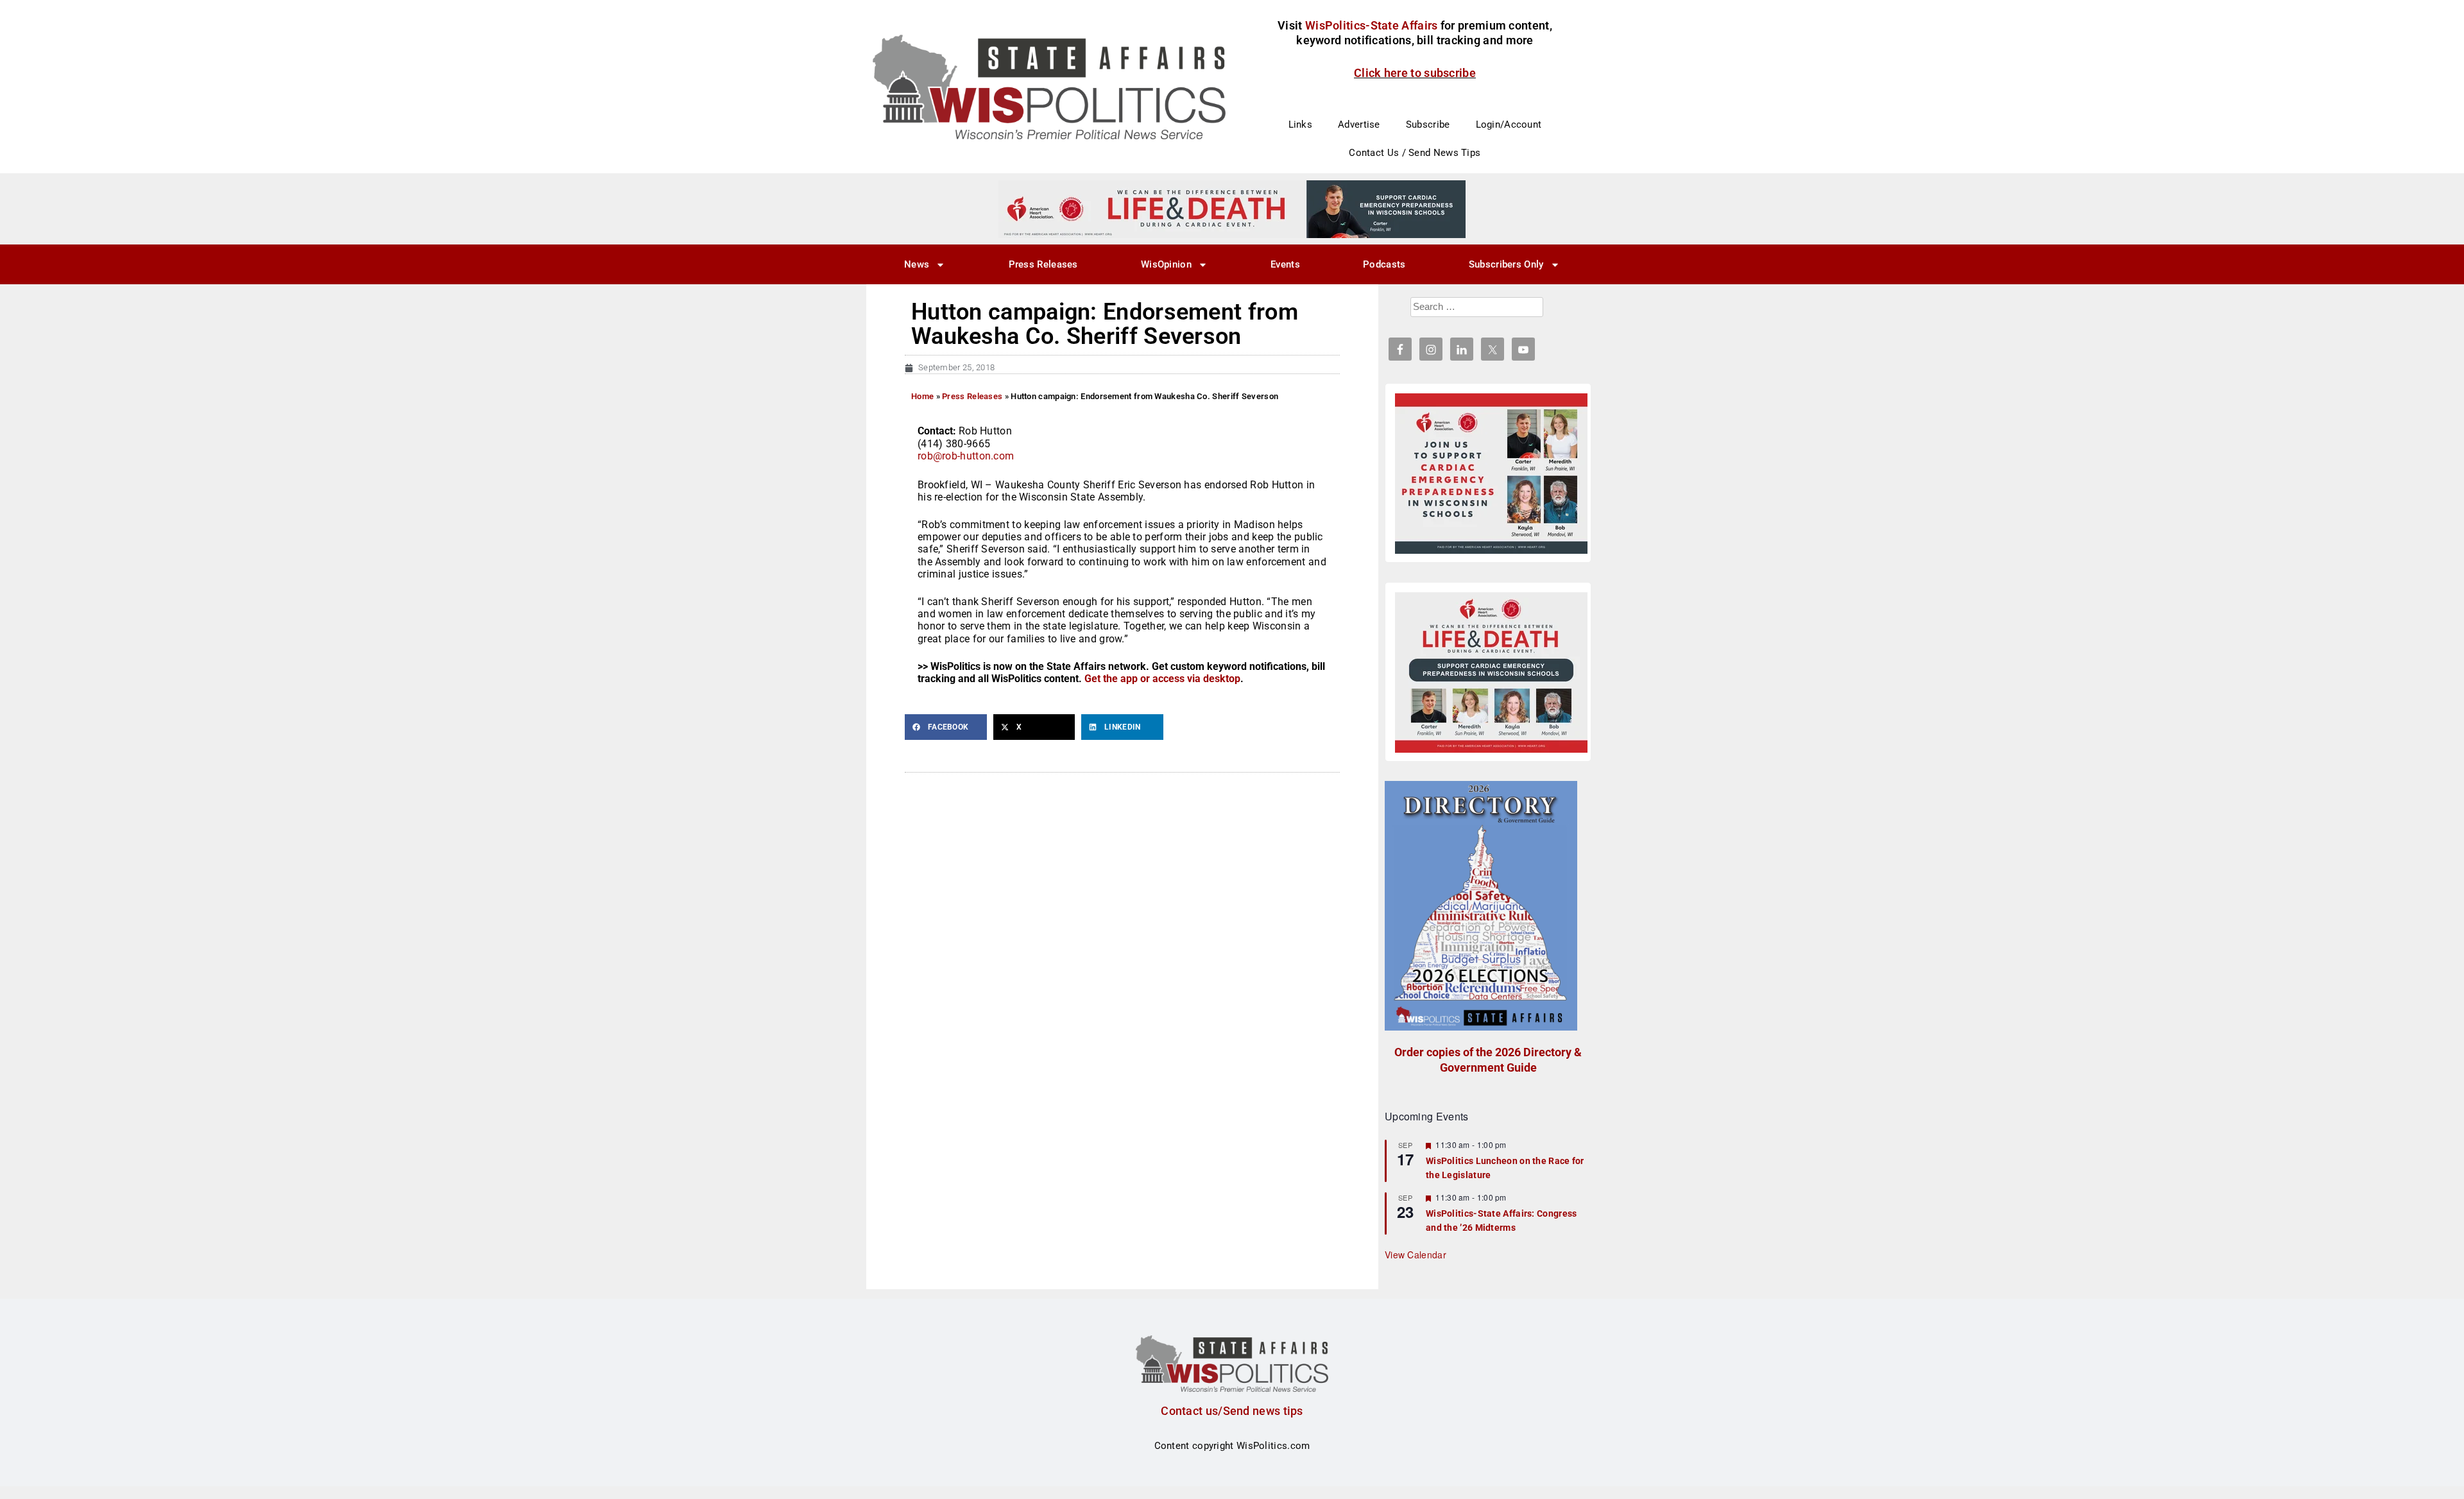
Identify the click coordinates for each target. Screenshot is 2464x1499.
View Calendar (1416, 1255)
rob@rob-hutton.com (966, 456)
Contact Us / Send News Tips (1415, 153)
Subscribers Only (1506, 264)
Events (1285, 264)
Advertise (1359, 124)
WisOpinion (1166, 264)
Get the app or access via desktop (1162, 679)
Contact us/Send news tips (1232, 1411)
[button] (946, 727)
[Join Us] (1491, 474)
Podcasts (1384, 264)
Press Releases (1043, 264)
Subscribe (1428, 124)
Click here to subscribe (1415, 73)
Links (1301, 124)
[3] (1232, 209)
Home (922, 396)
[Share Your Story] (1491, 672)
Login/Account (1509, 124)
